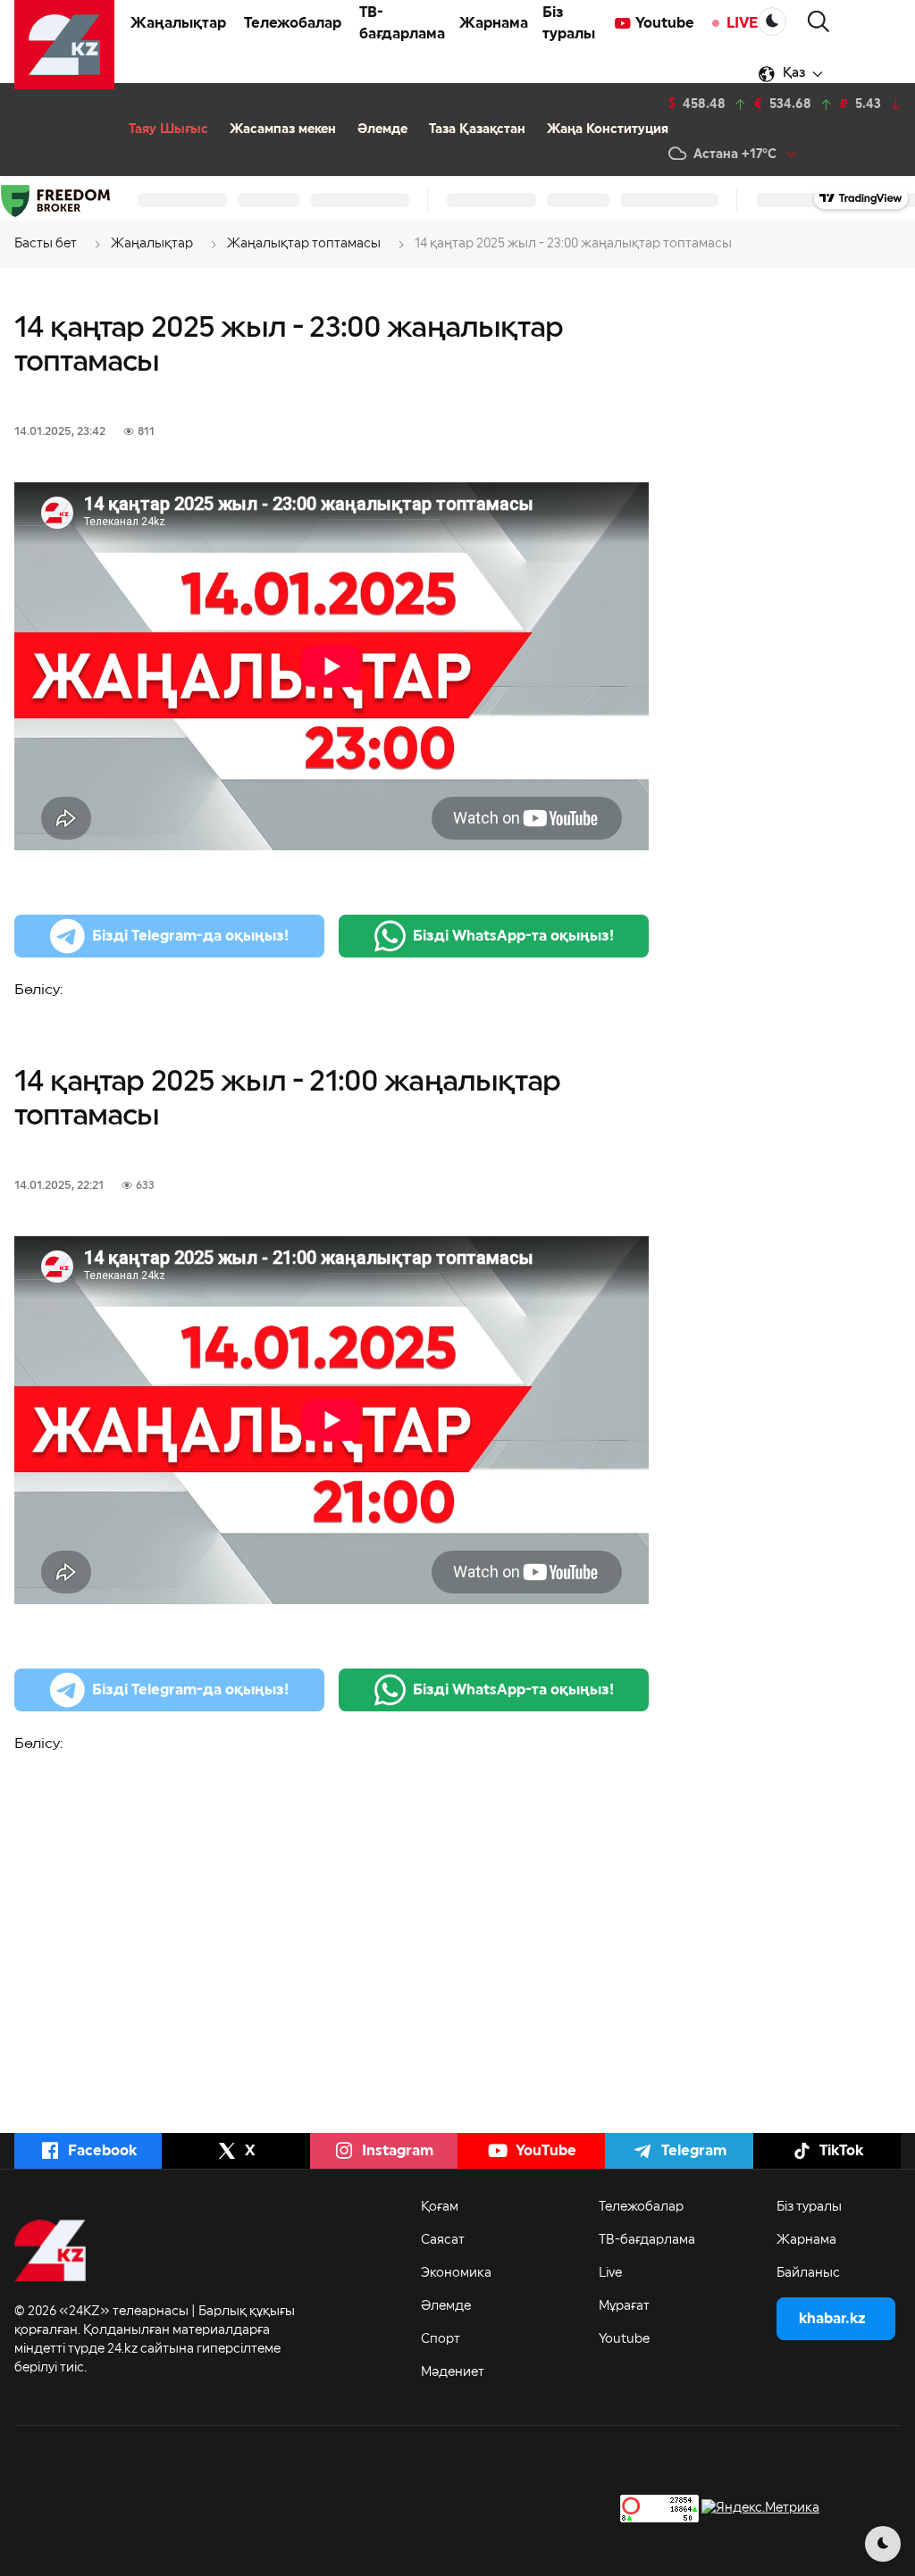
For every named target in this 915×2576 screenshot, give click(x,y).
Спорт (441, 2339)
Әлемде (382, 130)
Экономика (456, 2273)
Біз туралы (569, 23)
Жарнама (494, 23)
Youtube (665, 23)
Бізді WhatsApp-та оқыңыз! (513, 936)
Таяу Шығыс (168, 130)
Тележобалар (641, 2207)
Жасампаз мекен (283, 130)
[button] (818, 22)
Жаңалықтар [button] (178, 23)
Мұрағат (624, 2306)
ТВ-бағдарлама (402, 23)
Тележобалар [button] (293, 23)
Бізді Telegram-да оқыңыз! (190, 936)
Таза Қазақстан (477, 130)
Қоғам (440, 2207)
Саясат (443, 2240)
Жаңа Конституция (608, 130)
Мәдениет (453, 2372)
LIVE (742, 23)
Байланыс (808, 2273)
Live (610, 2273)
